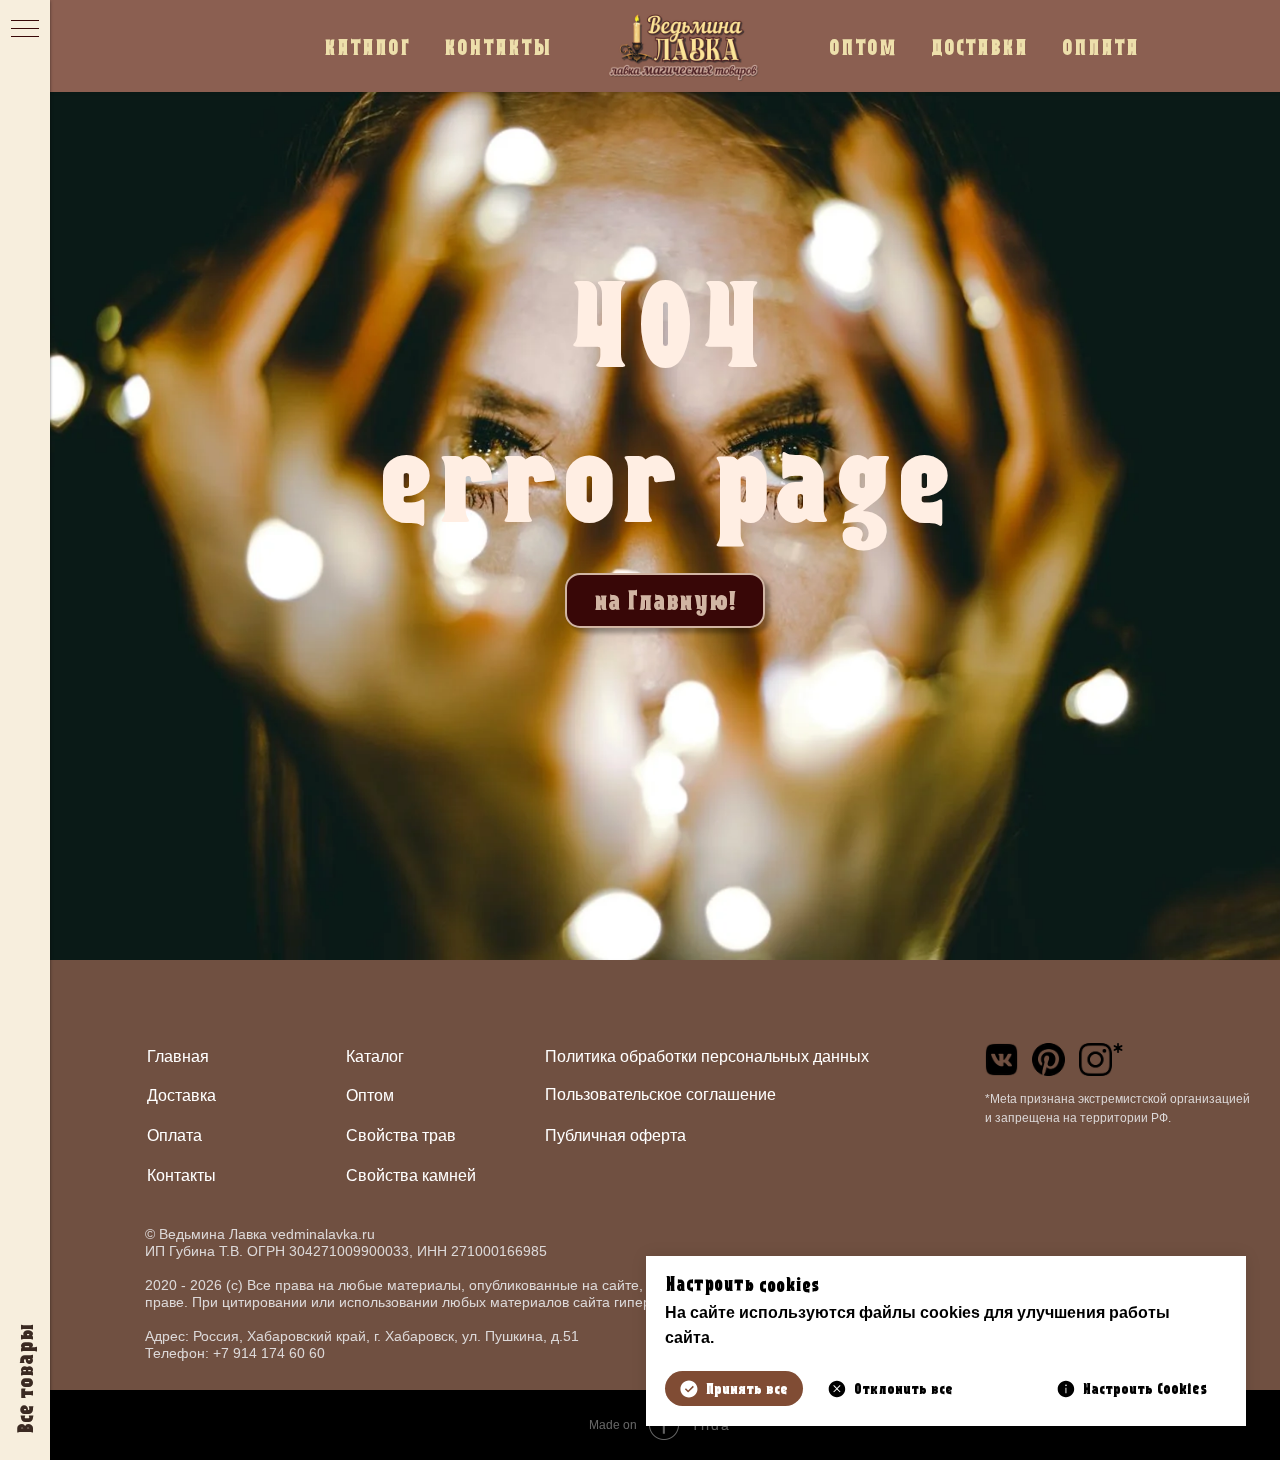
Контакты (181, 1175)
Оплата (174, 1135)
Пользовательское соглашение (660, 1094)
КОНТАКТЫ (498, 46)
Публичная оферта (615, 1135)
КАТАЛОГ (367, 46)
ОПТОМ (863, 46)
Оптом (370, 1095)
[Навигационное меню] (25, 30)
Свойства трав (401, 1135)
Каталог (375, 1056)
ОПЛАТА (1100, 46)
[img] (1001, 1059)
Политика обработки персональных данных (707, 1056)
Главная (178, 1056)
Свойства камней (411, 1175)
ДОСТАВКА (979, 46)
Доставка (181, 1095)
